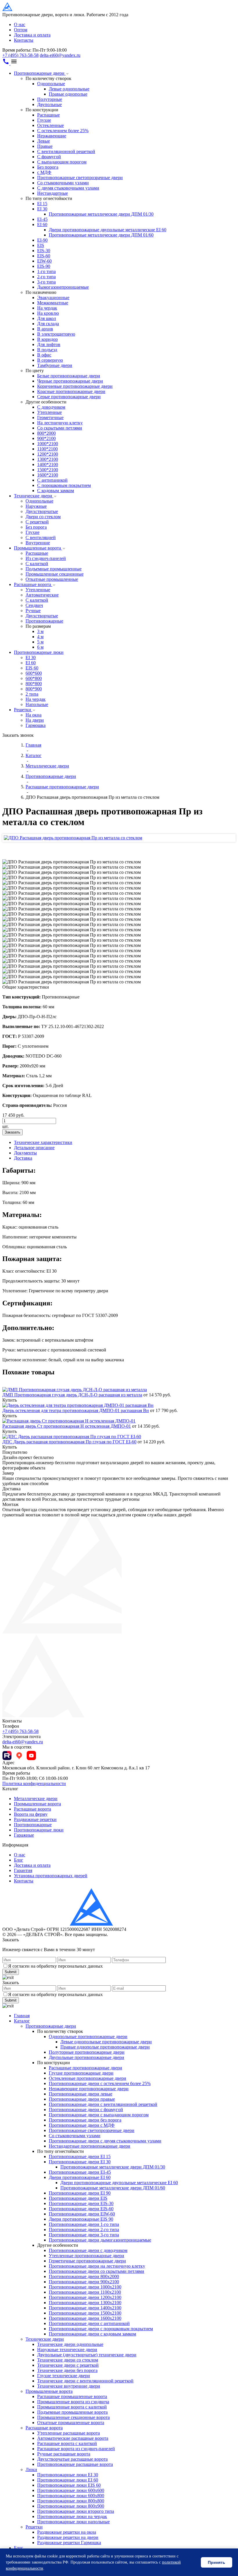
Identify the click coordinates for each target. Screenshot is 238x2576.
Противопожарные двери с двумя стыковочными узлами (105, 2141)
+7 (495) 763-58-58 (20, 55)
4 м (40, 637)
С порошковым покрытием (64, 485)
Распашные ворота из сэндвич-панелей (76, 2449)
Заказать (12, 1132)
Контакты (24, 40)
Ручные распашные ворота (64, 2454)
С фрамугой (49, 157)
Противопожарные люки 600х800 (71, 2496)
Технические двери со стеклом (68, 2360)
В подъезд (47, 350)
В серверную (50, 360)
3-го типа (46, 282)
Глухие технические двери (64, 2376)
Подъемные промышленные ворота (72, 2412)
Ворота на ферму (31, 1814)
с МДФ (44, 172)
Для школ (47, 318)
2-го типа (46, 277)
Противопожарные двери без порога (85, 2120)
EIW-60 (44, 261)
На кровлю (48, 313)
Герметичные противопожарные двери (87, 2261)
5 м (40, 642)
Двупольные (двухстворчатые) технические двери (87, 2355)
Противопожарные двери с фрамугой (86, 2110)
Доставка (23, 1158)
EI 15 (42, 204)
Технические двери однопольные (70, 2344)
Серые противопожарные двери (69, 397)
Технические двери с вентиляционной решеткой (85, 2381)
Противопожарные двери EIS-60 (81, 2209)
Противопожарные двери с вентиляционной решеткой (103, 2104)
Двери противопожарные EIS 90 (81, 2219)
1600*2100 (48, 475)
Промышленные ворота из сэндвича (73, 2402)
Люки (31, 2469)
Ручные (33, 611)
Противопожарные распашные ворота (75, 2464)
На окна (34, 715)
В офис (44, 355)
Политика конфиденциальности (34, 1783)
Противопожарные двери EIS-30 (81, 2203)
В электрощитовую (56, 334)
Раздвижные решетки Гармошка (69, 2543)
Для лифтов (49, 344)
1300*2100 (48, 459)
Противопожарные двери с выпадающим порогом (99, 2115)
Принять (217, 2562)
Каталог (22, 2021)
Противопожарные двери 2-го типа (84, 2230)
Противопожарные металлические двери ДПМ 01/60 (101, 235)
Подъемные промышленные (54, 569)
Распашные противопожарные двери (85, 2068)
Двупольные (49, 104)
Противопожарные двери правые (82, 2099)
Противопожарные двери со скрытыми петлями (97, 2271)
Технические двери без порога (67, 2370)
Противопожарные (44, 621)
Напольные (37, 704)
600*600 (34, 673)
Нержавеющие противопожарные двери (89, 2089)
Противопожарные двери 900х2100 (84, 2282)
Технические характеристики (43, 1142)
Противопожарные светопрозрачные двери (80, 178)
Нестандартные (53, 193)
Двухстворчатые (42, 511)
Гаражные (24, 1835)
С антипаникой (52, 480)
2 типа (32, 694)
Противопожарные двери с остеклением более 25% (100, 2083)
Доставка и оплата (32, 35)
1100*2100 (47, 449)
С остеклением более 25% (63, 131)
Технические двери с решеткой (68, 2365)
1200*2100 (48, 454)
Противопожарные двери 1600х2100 (85, 2318)
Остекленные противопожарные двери (88, 2078)
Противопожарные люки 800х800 (71, 2501)
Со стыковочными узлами (63, 183)
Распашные (48, 115)
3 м (40, 631)
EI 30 (42, 209)
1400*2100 (48, 464)
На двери (35, 720)
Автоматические (42, 595)
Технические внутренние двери (69, 2386)
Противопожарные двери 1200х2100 (85, 2297)
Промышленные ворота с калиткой (72, 2407)
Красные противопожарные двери (71, 391)
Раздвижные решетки (35, 1819)
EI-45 (42, 219)
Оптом (21, 30)
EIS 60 (32, 668)
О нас (20, 24)
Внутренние (38, 543)
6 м (40, 647)
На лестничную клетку (60, 423)
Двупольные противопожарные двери (86, 2057)
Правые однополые (68, 94)
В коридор (47, 339)
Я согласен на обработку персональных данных (55, 1966)
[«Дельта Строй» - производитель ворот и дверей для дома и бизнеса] (31, 9)
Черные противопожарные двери (70, 381)
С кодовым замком (56, 491)
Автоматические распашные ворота (73, 2438)
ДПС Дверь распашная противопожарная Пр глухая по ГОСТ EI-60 (69, 1442)
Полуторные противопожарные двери (87, 2052)
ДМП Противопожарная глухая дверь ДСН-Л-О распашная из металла (72, 1395)
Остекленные (51, 125)
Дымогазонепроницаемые (63, 287)
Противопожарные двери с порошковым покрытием (101, 2329)
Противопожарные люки (39, 652)
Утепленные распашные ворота (68, 2433)
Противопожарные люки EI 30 (68, 2475)
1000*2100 (48, 444)
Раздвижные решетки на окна (67, 2532)
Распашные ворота (33, 584)
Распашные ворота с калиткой (67, 2443)
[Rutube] (7, 1755)
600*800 (34, 678)
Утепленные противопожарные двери (86, 2256)
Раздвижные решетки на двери (68, 2537)
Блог (19, 1860)
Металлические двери (36, 1799)
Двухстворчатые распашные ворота (72, 2459)
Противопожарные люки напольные (73, 2522)
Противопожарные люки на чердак (72, 2516)
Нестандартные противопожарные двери (90, 2146)
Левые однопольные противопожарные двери (106, 2042)
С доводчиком (51, 407)
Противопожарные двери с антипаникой (89, 2323)
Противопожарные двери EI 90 (80, 2193)
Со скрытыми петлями (60, 428)
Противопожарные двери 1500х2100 (85, 2313)
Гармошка (36, 725)
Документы (25, 1153)
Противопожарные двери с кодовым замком (92, 2334)
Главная (22, 2016)
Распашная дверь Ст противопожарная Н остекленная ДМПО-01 (67, 1426)
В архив (45, 329)
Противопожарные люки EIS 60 (69, 2485)
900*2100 (46, 438)
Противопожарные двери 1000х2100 (85, 2287)
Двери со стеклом (43, 517)
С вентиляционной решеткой (66, 151)
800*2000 (46, 433)
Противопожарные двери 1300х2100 (85, 2303)
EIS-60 (44, 256)
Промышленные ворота (38, 548)
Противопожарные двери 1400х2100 (85, 2308)
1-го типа (46, 271)
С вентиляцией (41, 537)
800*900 (34, 689)
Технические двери (34, 496)
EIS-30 (44, 251)
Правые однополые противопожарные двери (105, 2047)
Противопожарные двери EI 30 (80, 2162)
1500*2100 (48, 470)
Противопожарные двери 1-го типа (84, 2224)
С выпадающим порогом (62, 162)
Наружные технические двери (67, 2349)
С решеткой (37, 522)
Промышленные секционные (55, 574)
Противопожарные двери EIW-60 (82, 2214)
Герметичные (50, 417)
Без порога (48, 167)
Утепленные (49, 412)
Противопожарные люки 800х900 (71, 2506)
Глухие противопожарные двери (81, 2073)
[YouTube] (31, 1755)
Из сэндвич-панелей (46, 558)
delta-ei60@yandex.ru (60, 55)
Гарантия (23, 1870)
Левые (44, 141)
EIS (41, 245)
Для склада (48, 324)
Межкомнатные (53, 303)
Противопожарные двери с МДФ (82, 2125)
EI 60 (42, 224)
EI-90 (42, 240)
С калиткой (37, 564)
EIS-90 (44, 266)
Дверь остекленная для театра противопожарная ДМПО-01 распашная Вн (76, 1410)
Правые (45, 146)
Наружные (36, 506)
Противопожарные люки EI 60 (68, 2480)
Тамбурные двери (55, 365)
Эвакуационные (53, 298)
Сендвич (34, 605)
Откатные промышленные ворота (71, 2423)
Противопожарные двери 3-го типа (84, 2235)
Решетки (23, 710)
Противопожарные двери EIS (78, 2198)
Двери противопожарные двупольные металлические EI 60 (108, 230)
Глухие (44, 120)
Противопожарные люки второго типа (76, 2511)
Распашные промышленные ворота (72, 2396)
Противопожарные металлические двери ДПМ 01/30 (101, 214)
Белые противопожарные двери (69, 376)
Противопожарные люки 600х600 (71, 2490)
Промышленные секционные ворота (73, 2417)
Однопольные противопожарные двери (88, 2036)
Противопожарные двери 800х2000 (84, 2276)
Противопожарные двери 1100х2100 (85, 2292)
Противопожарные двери (40, 73)
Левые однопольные (69, 89)
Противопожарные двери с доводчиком (88, 2250)
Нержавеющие (52, 136)
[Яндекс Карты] (19, 1755)
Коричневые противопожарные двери (75, 386)
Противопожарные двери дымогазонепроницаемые (100, 2240)
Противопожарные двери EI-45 (80, 2172)
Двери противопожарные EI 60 (80, 2177)
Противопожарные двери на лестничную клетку (97, 2266)
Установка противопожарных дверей (51, 1876)
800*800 (34, 684)
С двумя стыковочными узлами (68, 188)
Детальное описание (34, 1148)
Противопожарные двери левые (81, 2094)
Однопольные (51, 84)
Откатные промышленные (52, 579)
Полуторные (50, 99)
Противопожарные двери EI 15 (80, 2156)
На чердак (47, 308)
